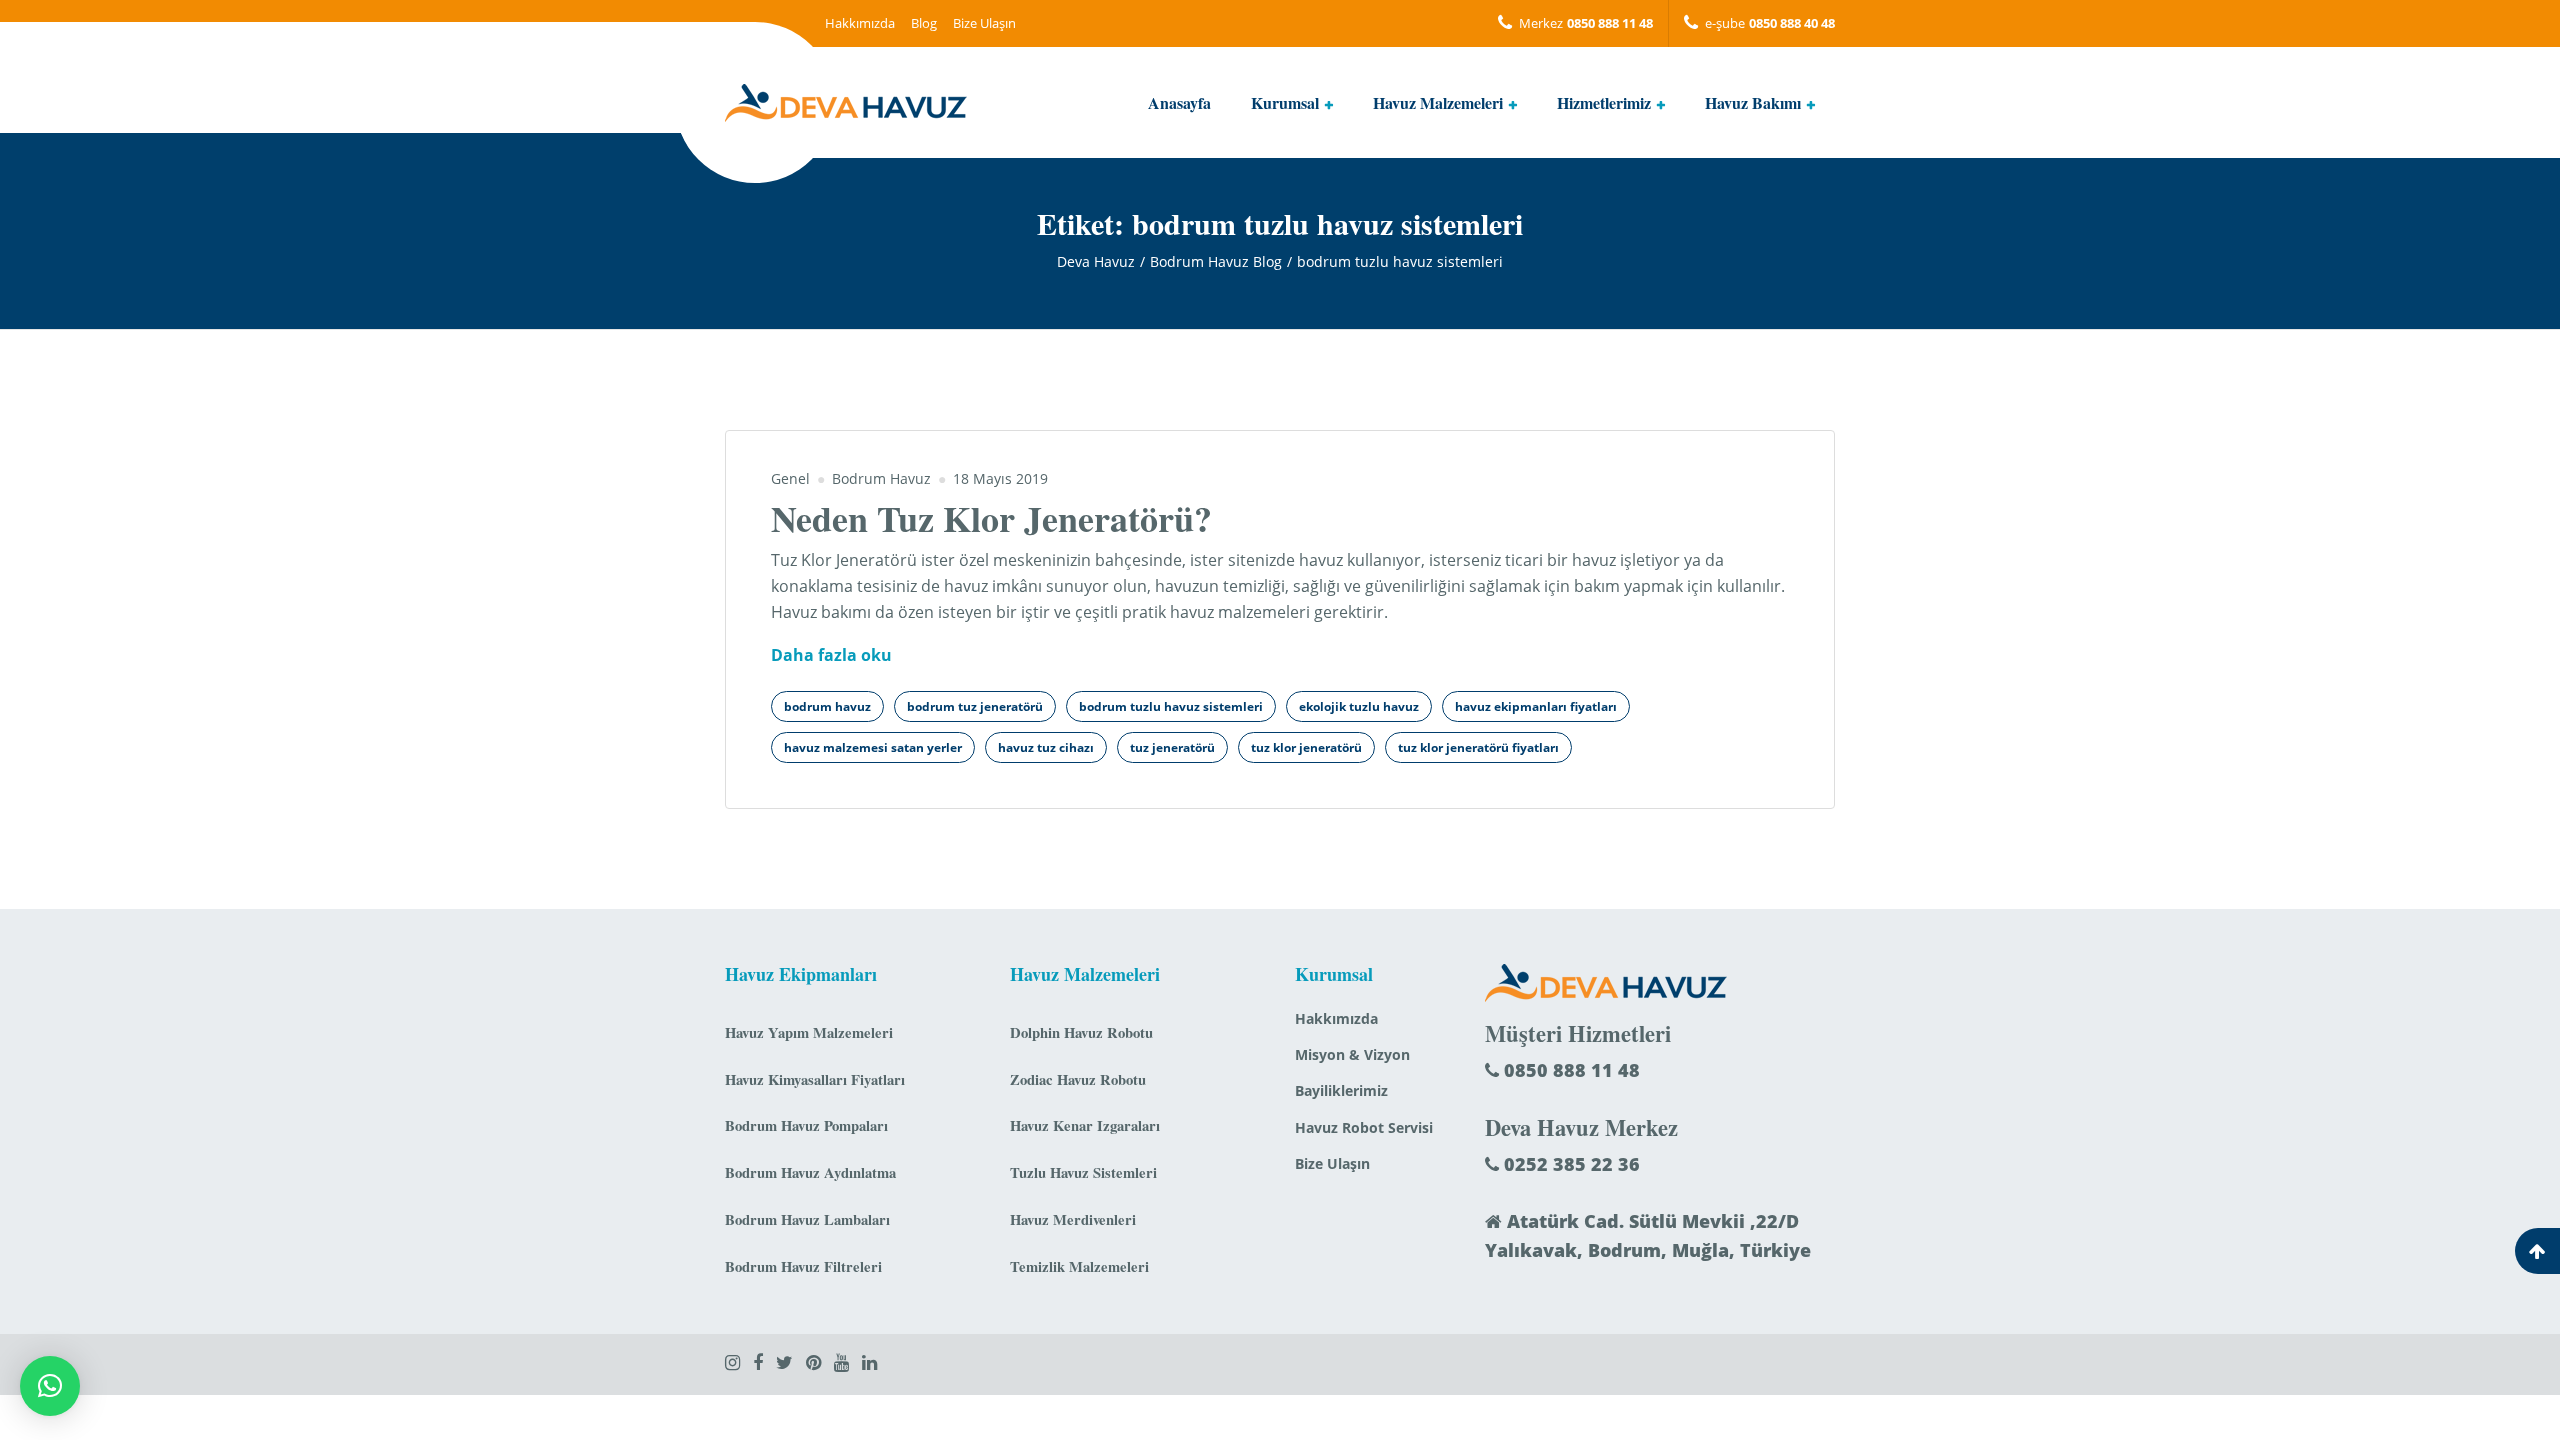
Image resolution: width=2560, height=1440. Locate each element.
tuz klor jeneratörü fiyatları (1478, 747)
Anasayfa (1179, 102)
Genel (790, 478)
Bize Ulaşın (984, 23)
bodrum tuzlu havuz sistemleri (1171, 706)
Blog (924, 23)
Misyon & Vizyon (1352, 1054)
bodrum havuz (827, 706)
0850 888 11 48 (1569, 1070)
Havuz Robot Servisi (1364, 1127)
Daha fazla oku (831, 656)
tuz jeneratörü (1172, 747)
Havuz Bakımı (1753, 102)
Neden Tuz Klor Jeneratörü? (991, 518)
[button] (50, 1386)
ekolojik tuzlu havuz (1359, 706)
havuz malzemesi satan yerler (873, 747)
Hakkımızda (860, 23)
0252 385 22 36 (1569, 1164)
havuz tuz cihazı (1046, 747)
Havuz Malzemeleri (1438, 102)
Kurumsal (1285, 102)
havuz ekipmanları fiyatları (1536, 706)
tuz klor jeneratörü (1306, 747)
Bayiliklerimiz (1341, 1090)
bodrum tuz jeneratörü (975, 706)
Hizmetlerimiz (1604, 102)
